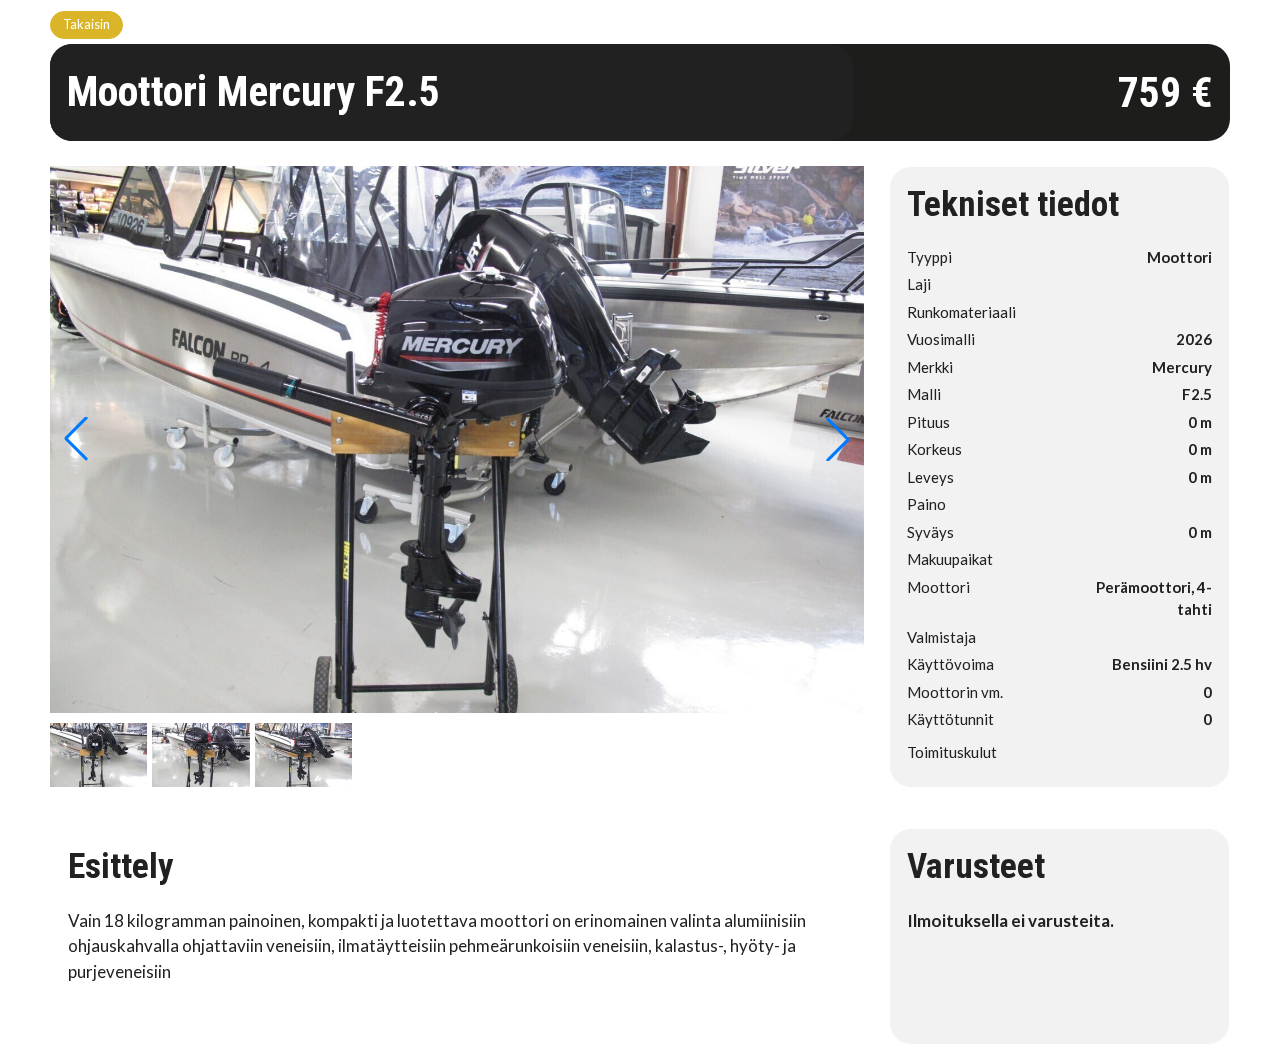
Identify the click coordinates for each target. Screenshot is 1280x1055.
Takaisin (86, 24)
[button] (838, 439)
